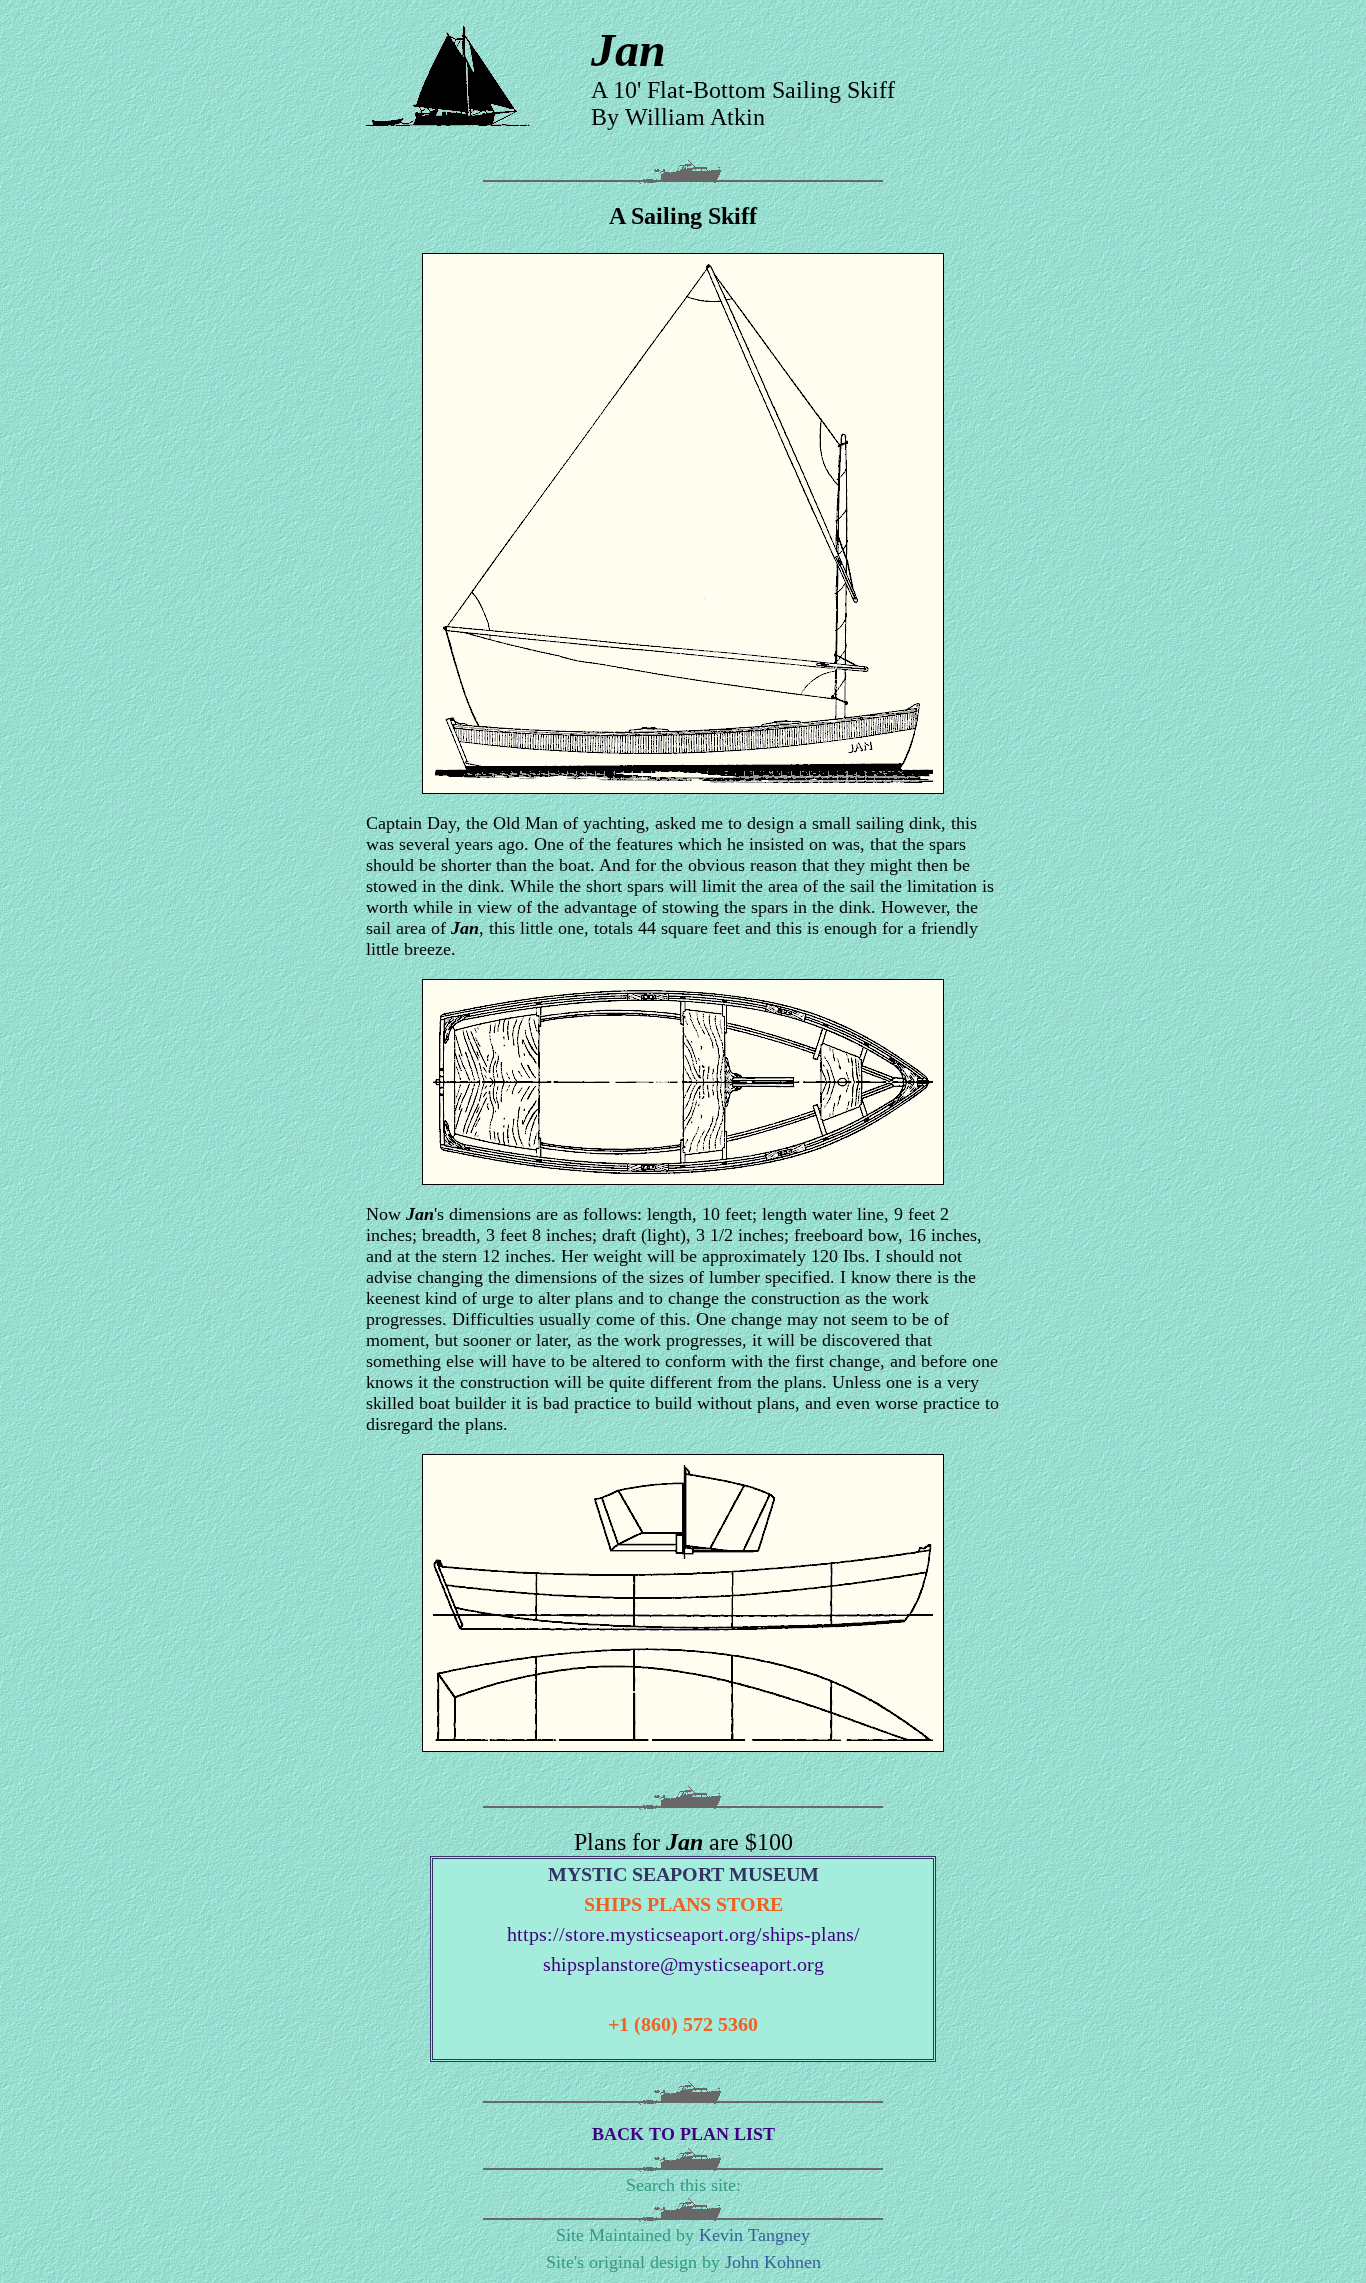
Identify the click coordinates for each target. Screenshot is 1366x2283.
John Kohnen (773, 2262)
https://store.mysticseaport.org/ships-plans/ (683, 1934)
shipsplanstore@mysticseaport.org (683, 1964)
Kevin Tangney (754, 2235)
